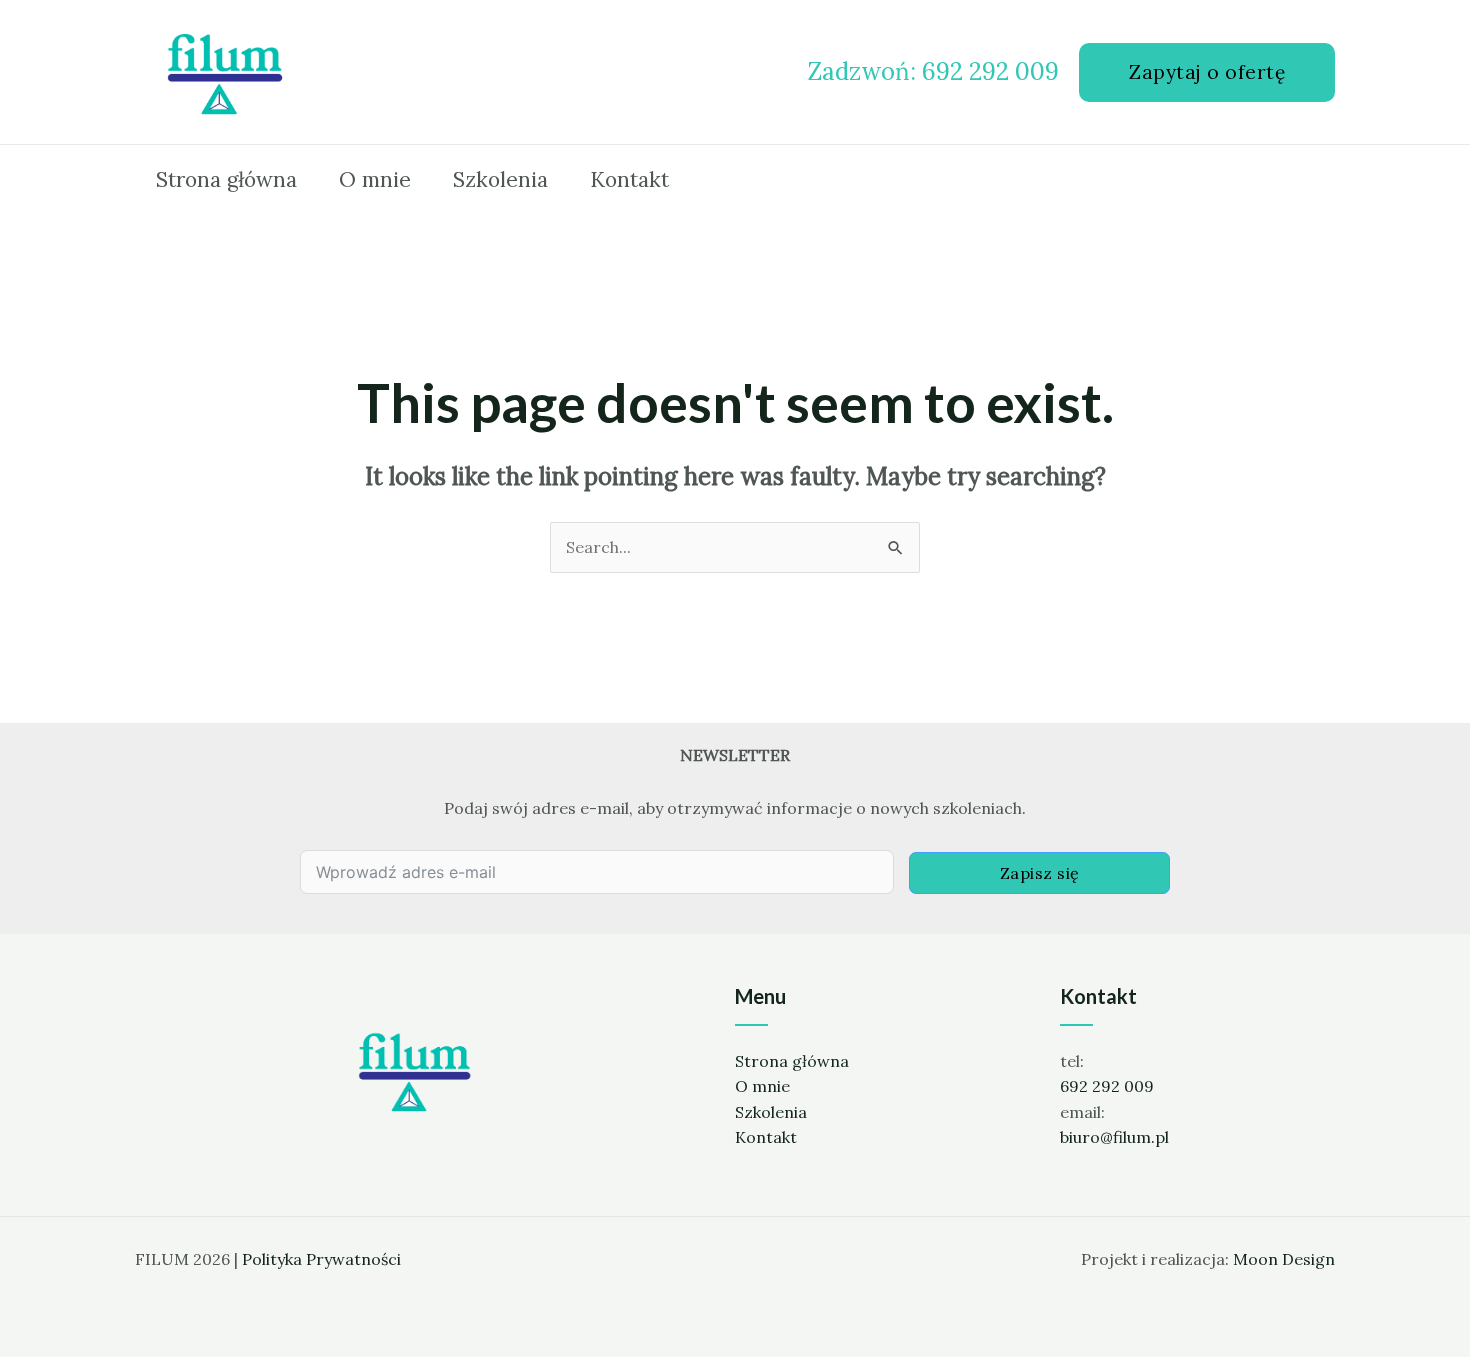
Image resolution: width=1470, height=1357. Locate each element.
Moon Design (1284, 1259)
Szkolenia (771, 1112)
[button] (1207, 72)
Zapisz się (1040, 873)
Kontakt (766, 1137)
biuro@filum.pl (1114, 1137)
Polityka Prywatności (321, 1259)
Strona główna (792, 1061)
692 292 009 (1107, 1086)
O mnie (762, 1086)
